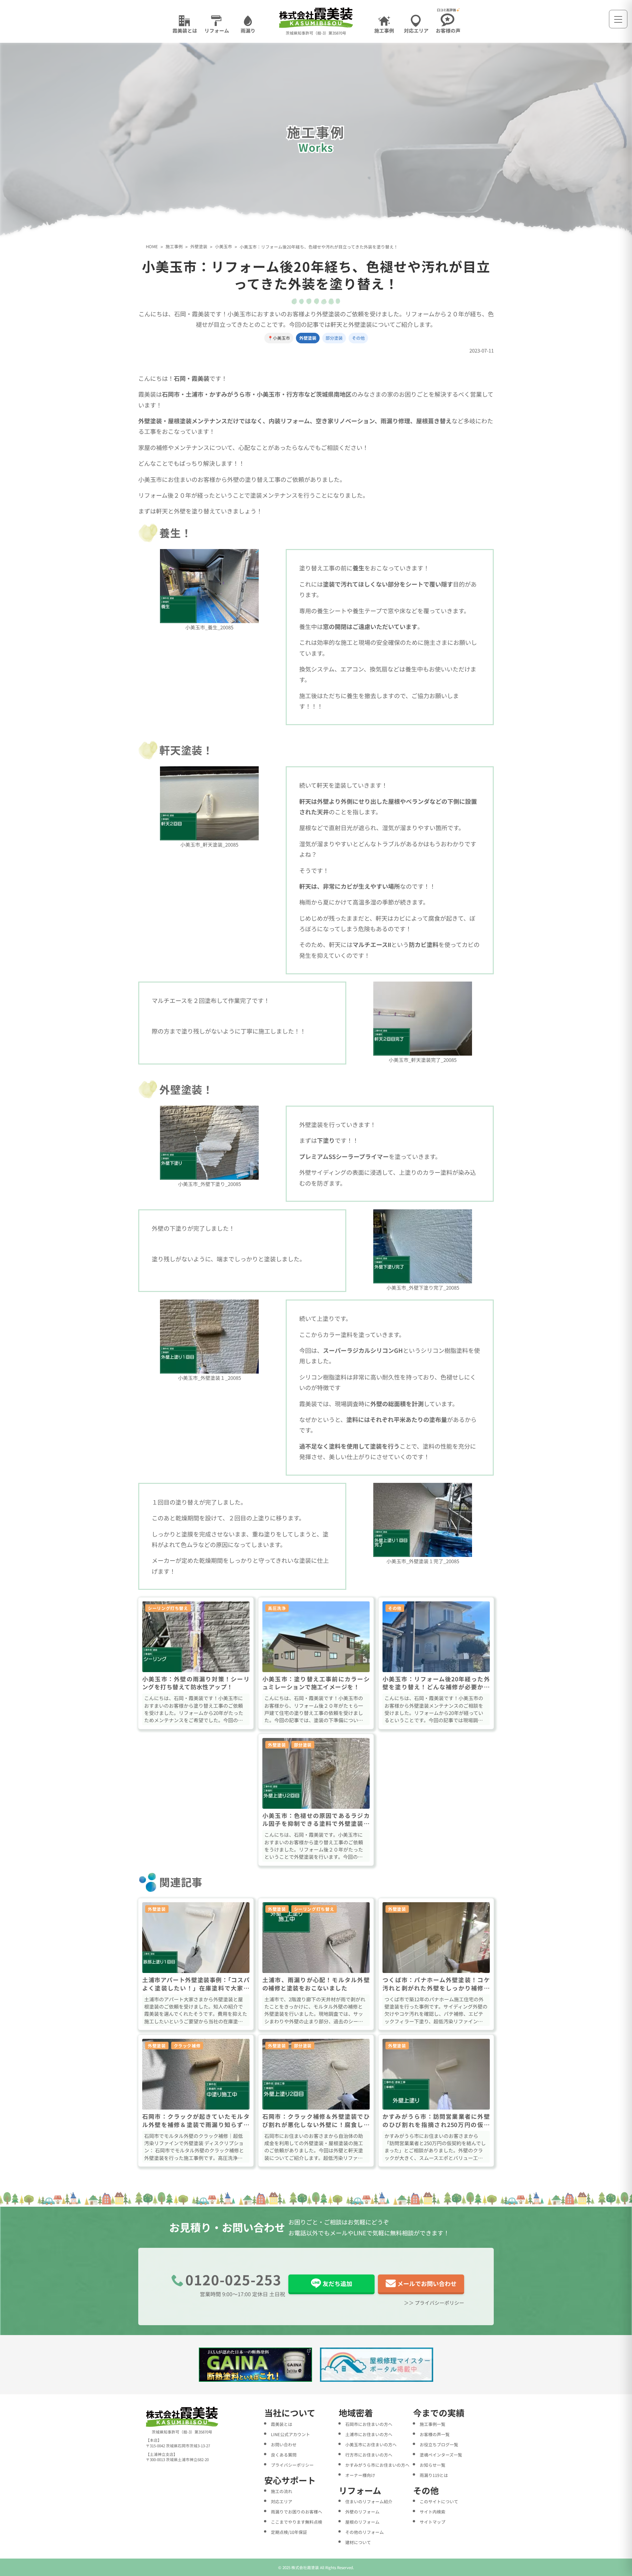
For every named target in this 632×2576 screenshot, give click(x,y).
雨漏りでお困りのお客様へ (297, 2512)
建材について (358, 2542)
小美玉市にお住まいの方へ (371, 2445)
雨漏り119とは (434, 2475)
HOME (152, 247)
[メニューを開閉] (618, 19)
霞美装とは (282, 2424)
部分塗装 (334, 338)
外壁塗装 (199, 247)
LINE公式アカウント (290, 2434)
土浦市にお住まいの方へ (369, 2434)
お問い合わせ (284, 2445)
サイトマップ (433, 2522)
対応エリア (282, 2501)
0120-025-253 (233, 2279)
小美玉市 (224, 247)
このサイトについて (439, 2501)
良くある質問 (284, 2455)
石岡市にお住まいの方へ (369, 2424)
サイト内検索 (433, 2512)
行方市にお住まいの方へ (369, 2455)
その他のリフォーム (365, 2532)
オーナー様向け (360, 2475)
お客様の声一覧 (435, 2434)
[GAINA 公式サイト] (256, 2365)
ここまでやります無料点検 (297, 2522)
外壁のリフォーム (362, 2512)
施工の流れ (282, 2491)
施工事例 (174, 247)
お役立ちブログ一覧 (439, 2445)
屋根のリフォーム (362, 2522)
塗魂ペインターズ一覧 (441, 2455)
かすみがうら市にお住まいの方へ (377, 2465)
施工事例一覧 (433, 2424)
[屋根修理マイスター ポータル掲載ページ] (377, 2365)
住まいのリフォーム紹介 (369, 2501)
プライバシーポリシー (292, 2465)
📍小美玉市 (279, 338)
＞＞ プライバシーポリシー (434, 2303)
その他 (358, 338)
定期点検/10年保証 (289, 2532)
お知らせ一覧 (433, 2465)
